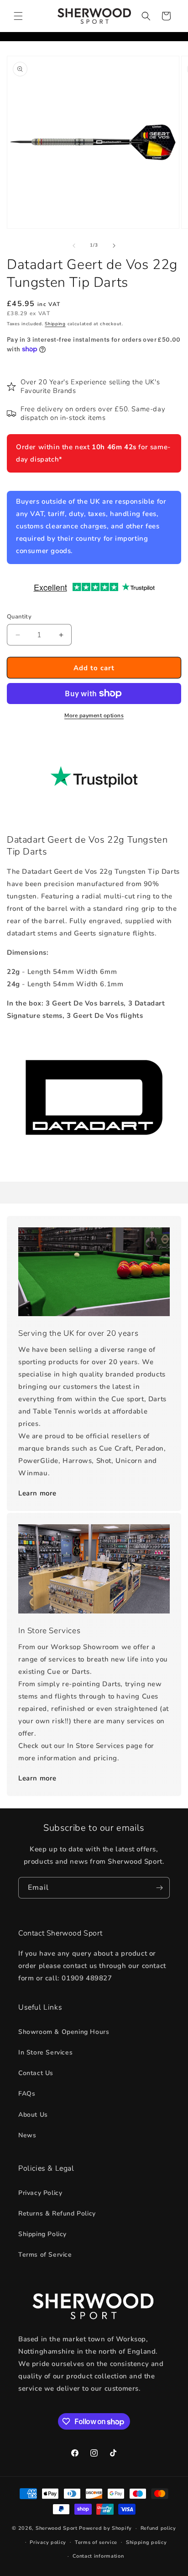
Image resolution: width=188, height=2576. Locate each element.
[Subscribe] (159, 1888)
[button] (18, 16)
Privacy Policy (40, 2193)
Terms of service (96, 2542)
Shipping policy (146, 2542)
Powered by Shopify (105, 2528)
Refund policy (158, 2528)
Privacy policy (48, 2542)
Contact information (98, 2556)
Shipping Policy (42, 2234)
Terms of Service (45, 2255)
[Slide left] (74, 246)
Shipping (55, 324)
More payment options (94, 715)
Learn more (37, 1493)
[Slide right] (114, 246)
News (27, 2135)
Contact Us (36, 2073)
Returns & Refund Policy (57, 2213)
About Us (33, 2115)
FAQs (27, 2094)
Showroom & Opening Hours (64, 2032)
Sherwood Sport (57, 2528)
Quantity (19, 617)
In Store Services (45, 2052)
